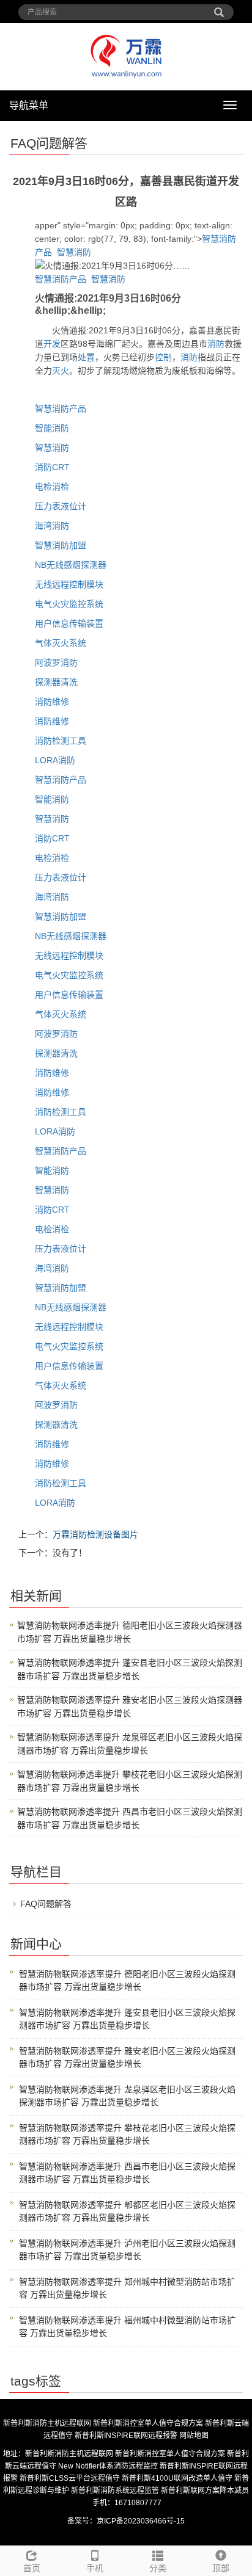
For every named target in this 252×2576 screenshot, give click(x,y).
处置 (86, 357)
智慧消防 (74, 252)
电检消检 (52, 487)
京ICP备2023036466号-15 (141, 2521)
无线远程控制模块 (69, 584)
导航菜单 (29, 105)
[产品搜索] (219, 8)
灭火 (61, 371)
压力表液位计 (61, 506)
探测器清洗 (56, 682)
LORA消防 (55, 760)
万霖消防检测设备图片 (95, 1534)
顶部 (221, 2568)
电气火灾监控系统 (69, 604)
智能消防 (52, 428)
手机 (95, 2568)
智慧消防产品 (61, 279)
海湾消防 (52, 526)
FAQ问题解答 (46, 1904)
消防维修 (52, 702)
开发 (52, 344)
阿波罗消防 (56, 662)
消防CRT (52, 467)
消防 (216, 344)
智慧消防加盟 (61, 545)
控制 (163, 357)
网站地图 (194, 2436)
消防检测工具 (61, 741)
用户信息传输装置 (69, 623)
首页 (32, 2568)
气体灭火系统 (61, 643)
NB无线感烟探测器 (71, 565)
